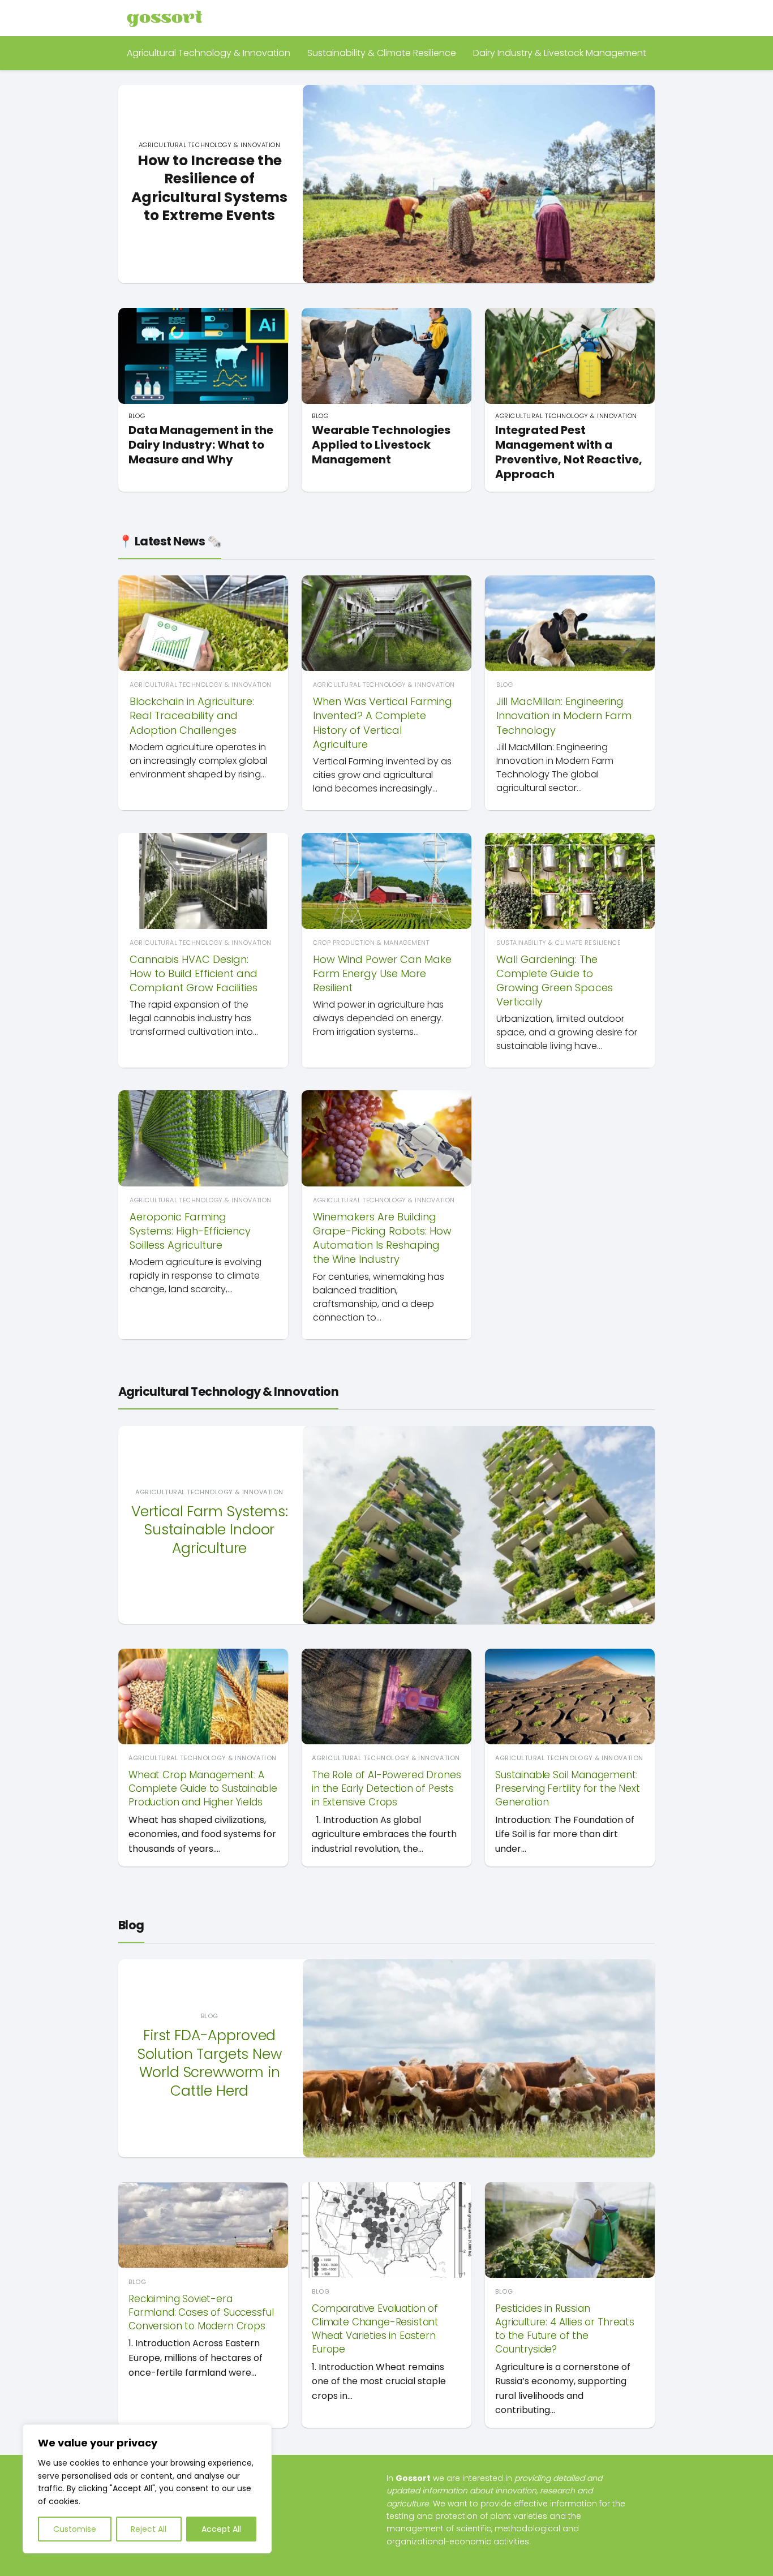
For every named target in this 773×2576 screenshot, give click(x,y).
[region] (147, 2489)
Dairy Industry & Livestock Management (560, 53)
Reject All (149, 2529)
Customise (75, 2529)
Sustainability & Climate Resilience (382, 53)
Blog (131, 1925)
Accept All (221, 2529)
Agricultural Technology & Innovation (209, 53)
